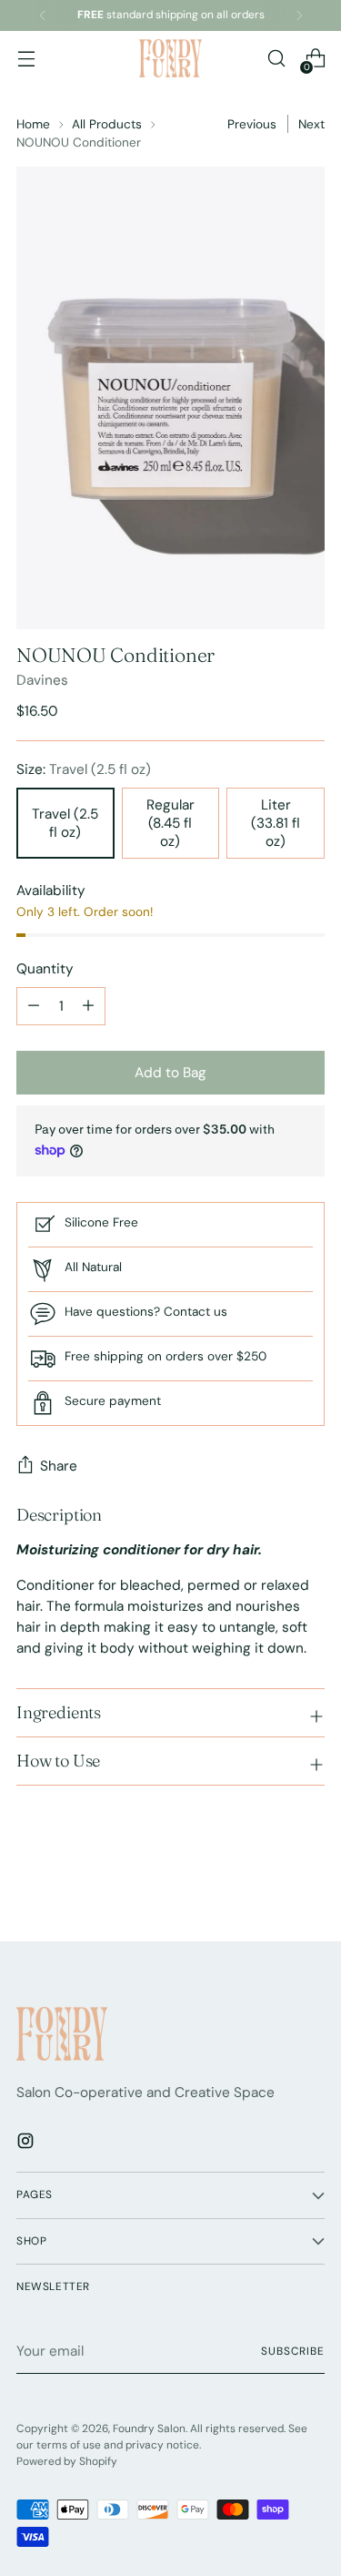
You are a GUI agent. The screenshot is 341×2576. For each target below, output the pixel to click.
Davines (42, 680)
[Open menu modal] (26, 59)
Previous (252, 124)
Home (33, 124)
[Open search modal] (276, 59)
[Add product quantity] (34, 1006)
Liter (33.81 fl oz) (276, 823)
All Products (107, 124)
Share (59, 1466)
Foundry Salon (149, 2428)
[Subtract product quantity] (88, 1006)
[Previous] (43, 15)
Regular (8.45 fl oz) (170, 823)
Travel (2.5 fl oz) (65, 823)
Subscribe (293, 2351)
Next (311, 124)
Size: (84, 769)
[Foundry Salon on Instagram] (27, 2144)
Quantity (45, 969)
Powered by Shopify (67, 2461)
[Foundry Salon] (171, 58)
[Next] (299, 15)
